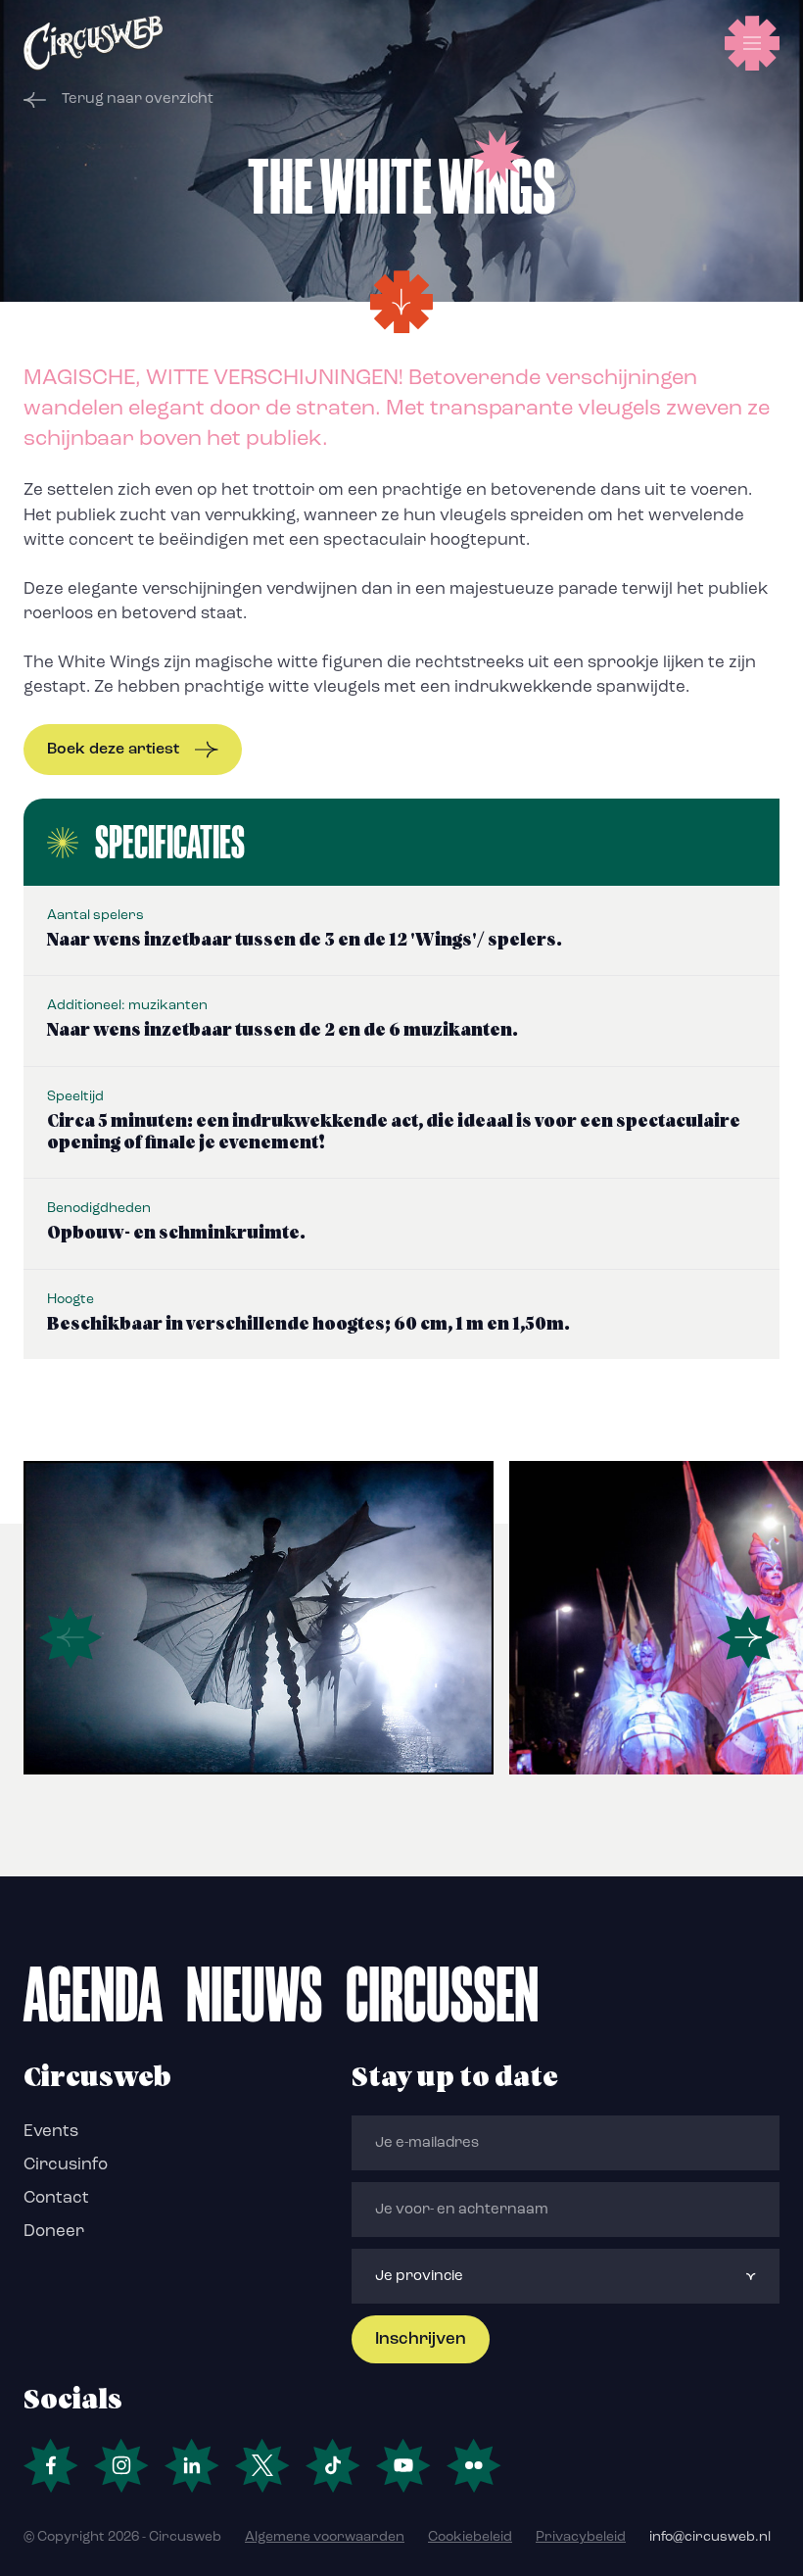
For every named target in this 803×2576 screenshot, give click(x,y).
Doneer (54, 2232)
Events (51, 2132)
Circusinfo (66, 2165)
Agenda (93, 1994)
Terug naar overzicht (138, 99)
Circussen (442, 1994)
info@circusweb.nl (710, 2537)
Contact (56, 2198)
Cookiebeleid (470, 2537)
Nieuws (254, 1994)
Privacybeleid (581, 2537)
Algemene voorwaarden (325, 2537)
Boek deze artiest (113, 750)
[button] (748, 1637)
